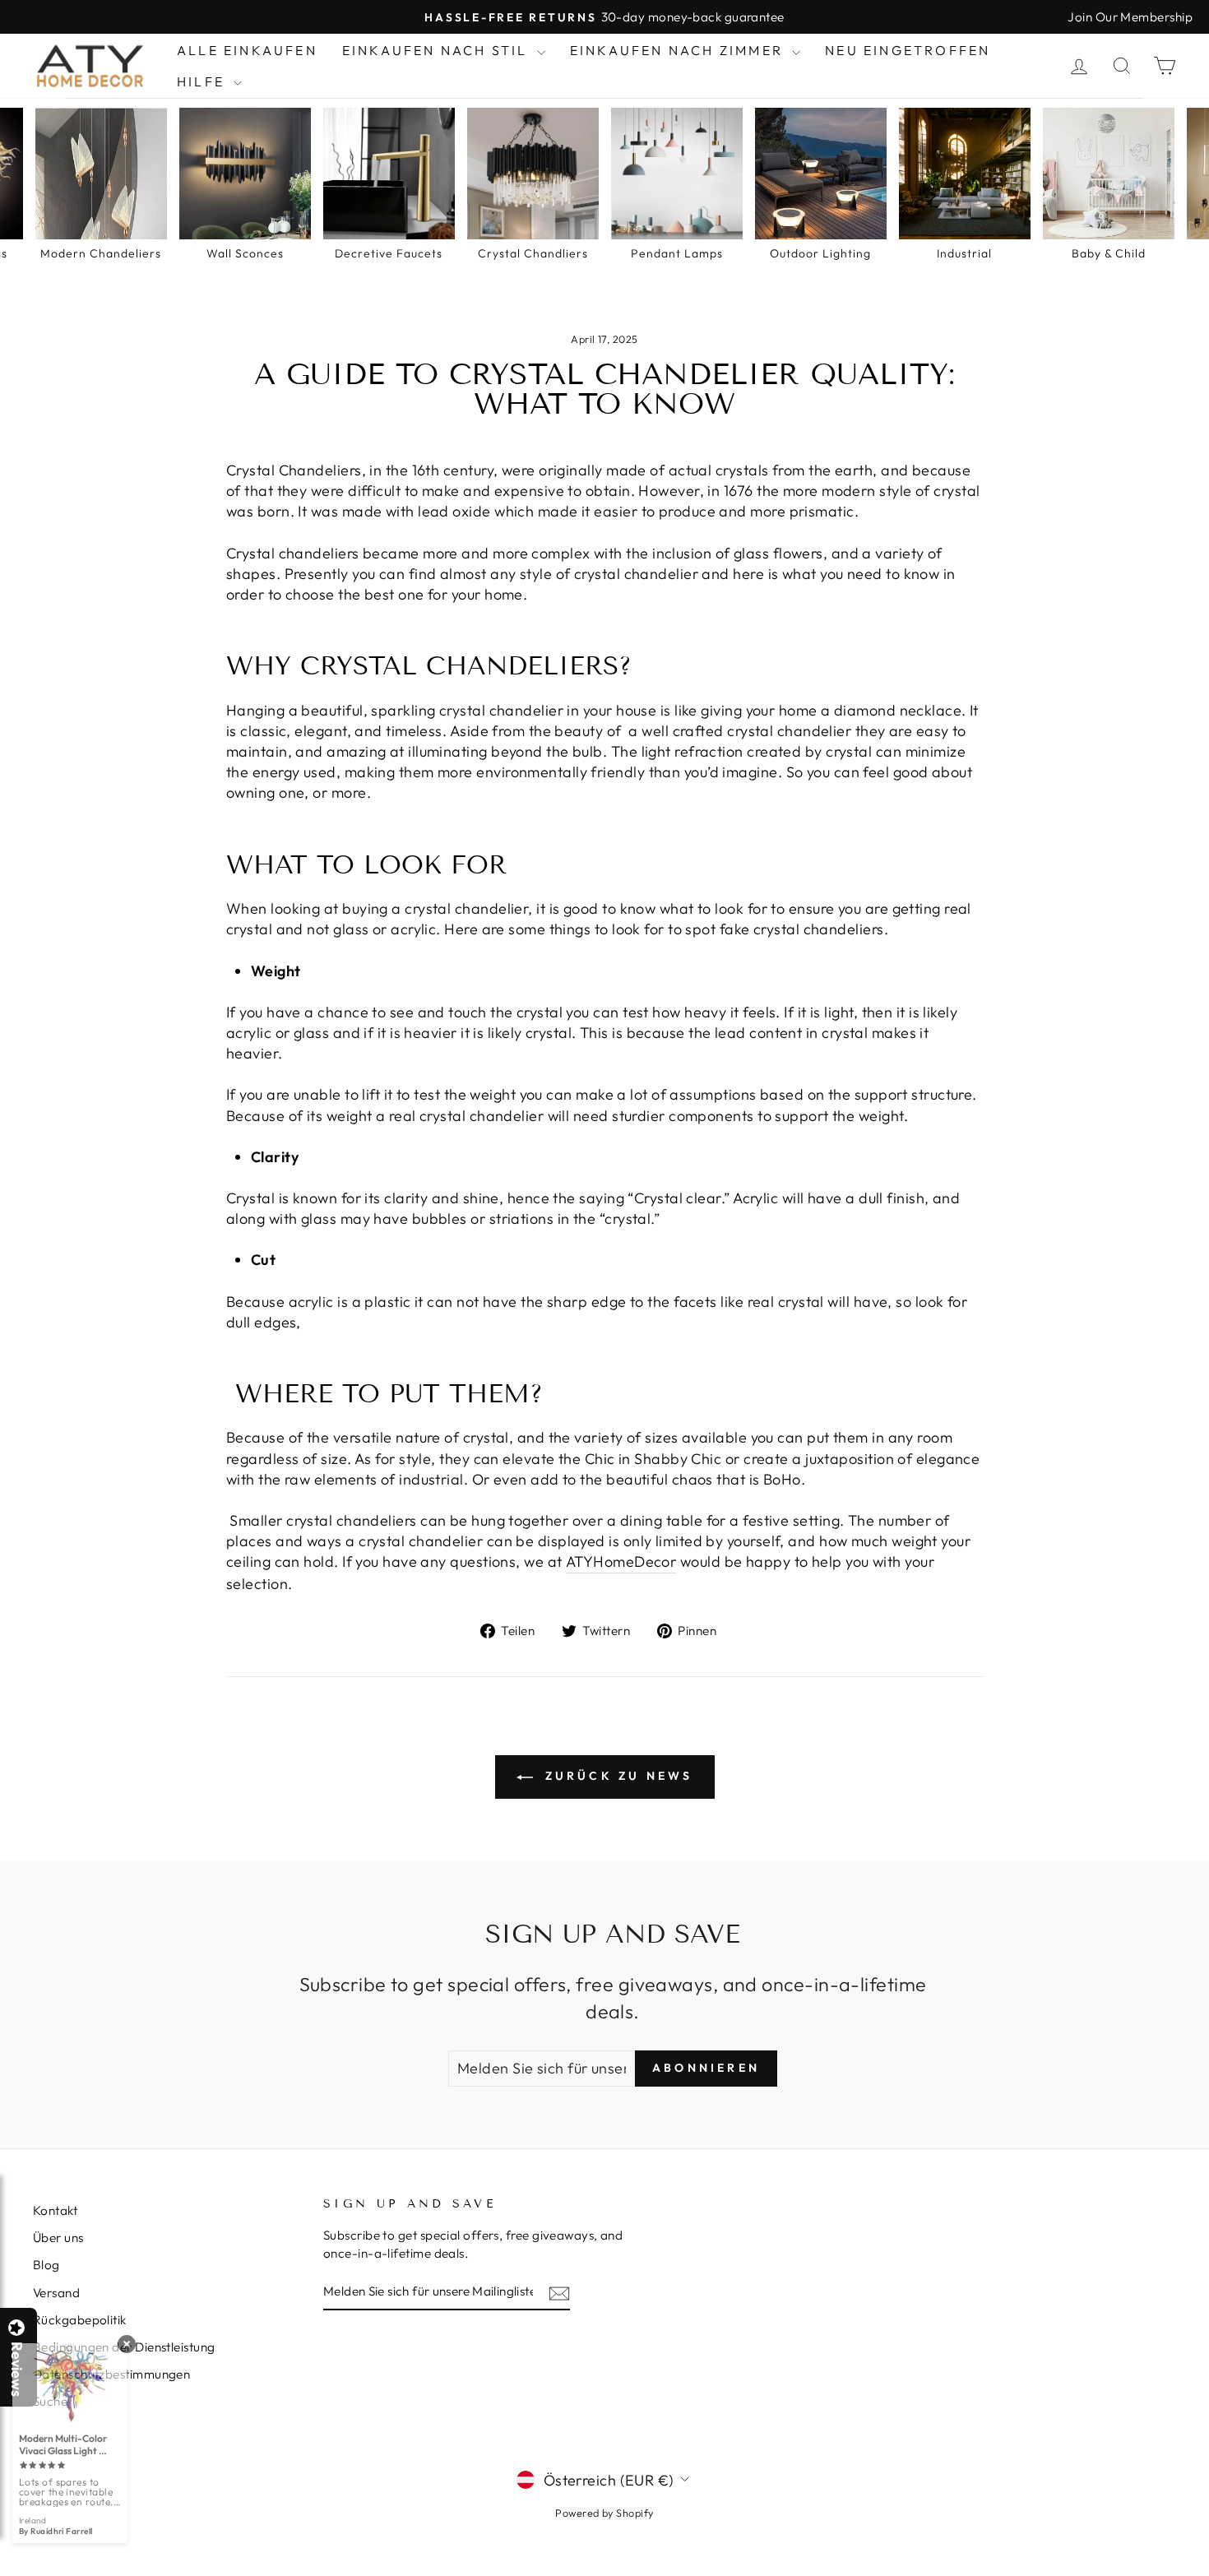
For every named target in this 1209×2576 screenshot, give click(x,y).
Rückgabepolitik (80, 2320)
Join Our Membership (1130, 17)
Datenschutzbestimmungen (111, 2374)
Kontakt (55, 2210)
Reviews (16, 2369)
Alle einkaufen (247, 50)
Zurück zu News (616, 1776)
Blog (46, 2265)
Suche (50, 2401)
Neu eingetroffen (908, 50)
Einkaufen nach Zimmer (679, 50)
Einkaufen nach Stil (438, 50)
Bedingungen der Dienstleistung (124, 2347)
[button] (1208, 2575)
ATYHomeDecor (621, 1561)
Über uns (58, 2238)
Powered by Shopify (604, 2513)
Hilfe (203, 81)
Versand (56, 2293)
